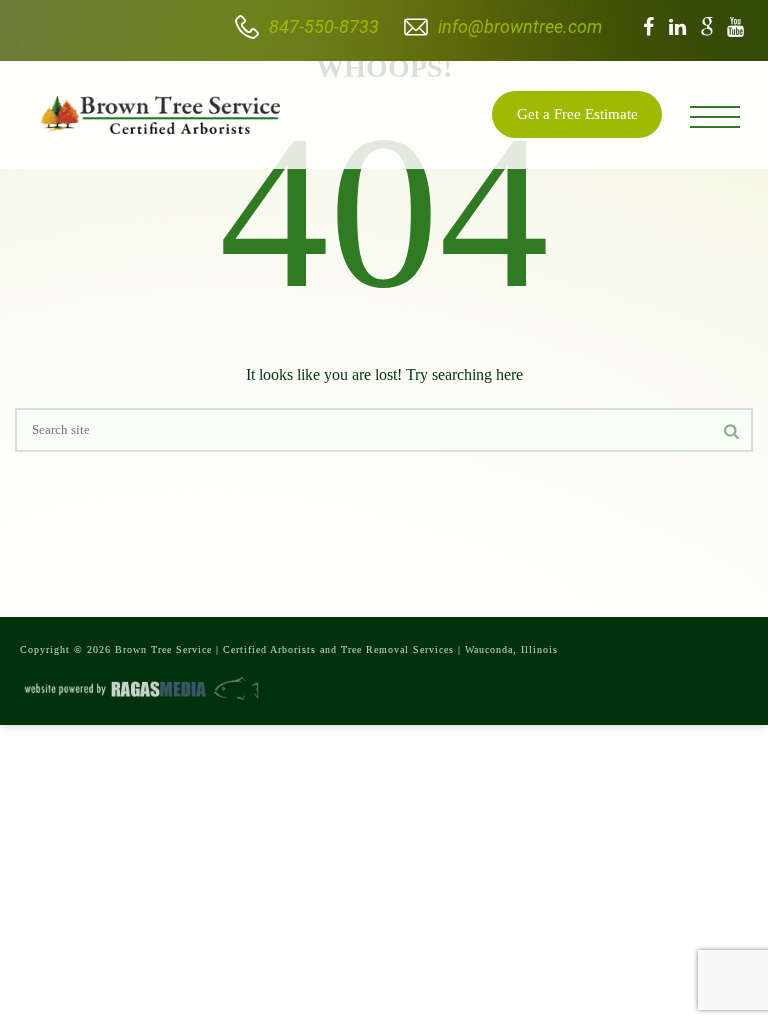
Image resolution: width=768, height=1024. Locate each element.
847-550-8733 (324, 26)
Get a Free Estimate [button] (577, 114)
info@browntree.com (520, 26)
